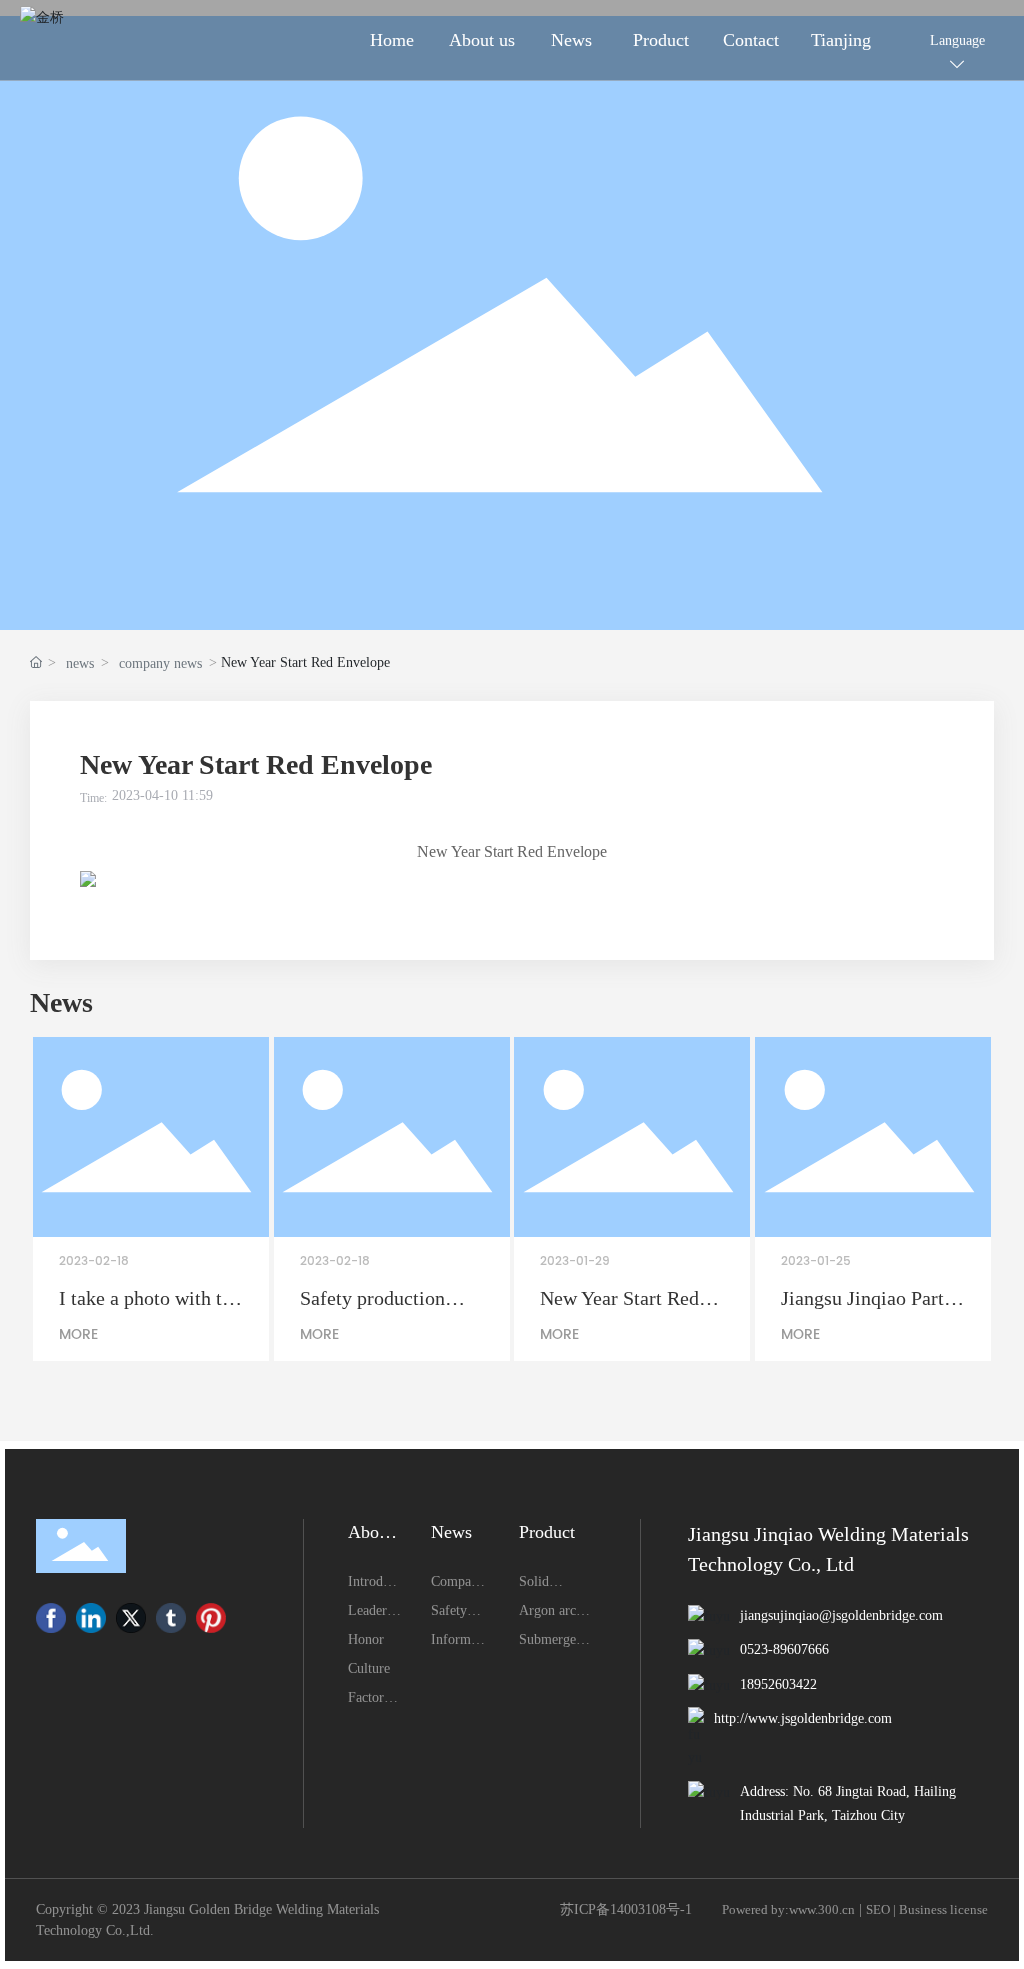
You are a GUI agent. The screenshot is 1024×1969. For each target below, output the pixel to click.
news (80, 663)
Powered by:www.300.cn (788, 1909)
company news (160, 663)
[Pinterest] (211, 1618)
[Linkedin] (91, 1618)
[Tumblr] (171, 1618)
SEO (878, 1909)
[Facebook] (51, 1618)
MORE (78, 1334)
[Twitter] (131, 1618)
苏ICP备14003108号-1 (626, 1909)
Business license (943, 1909)
